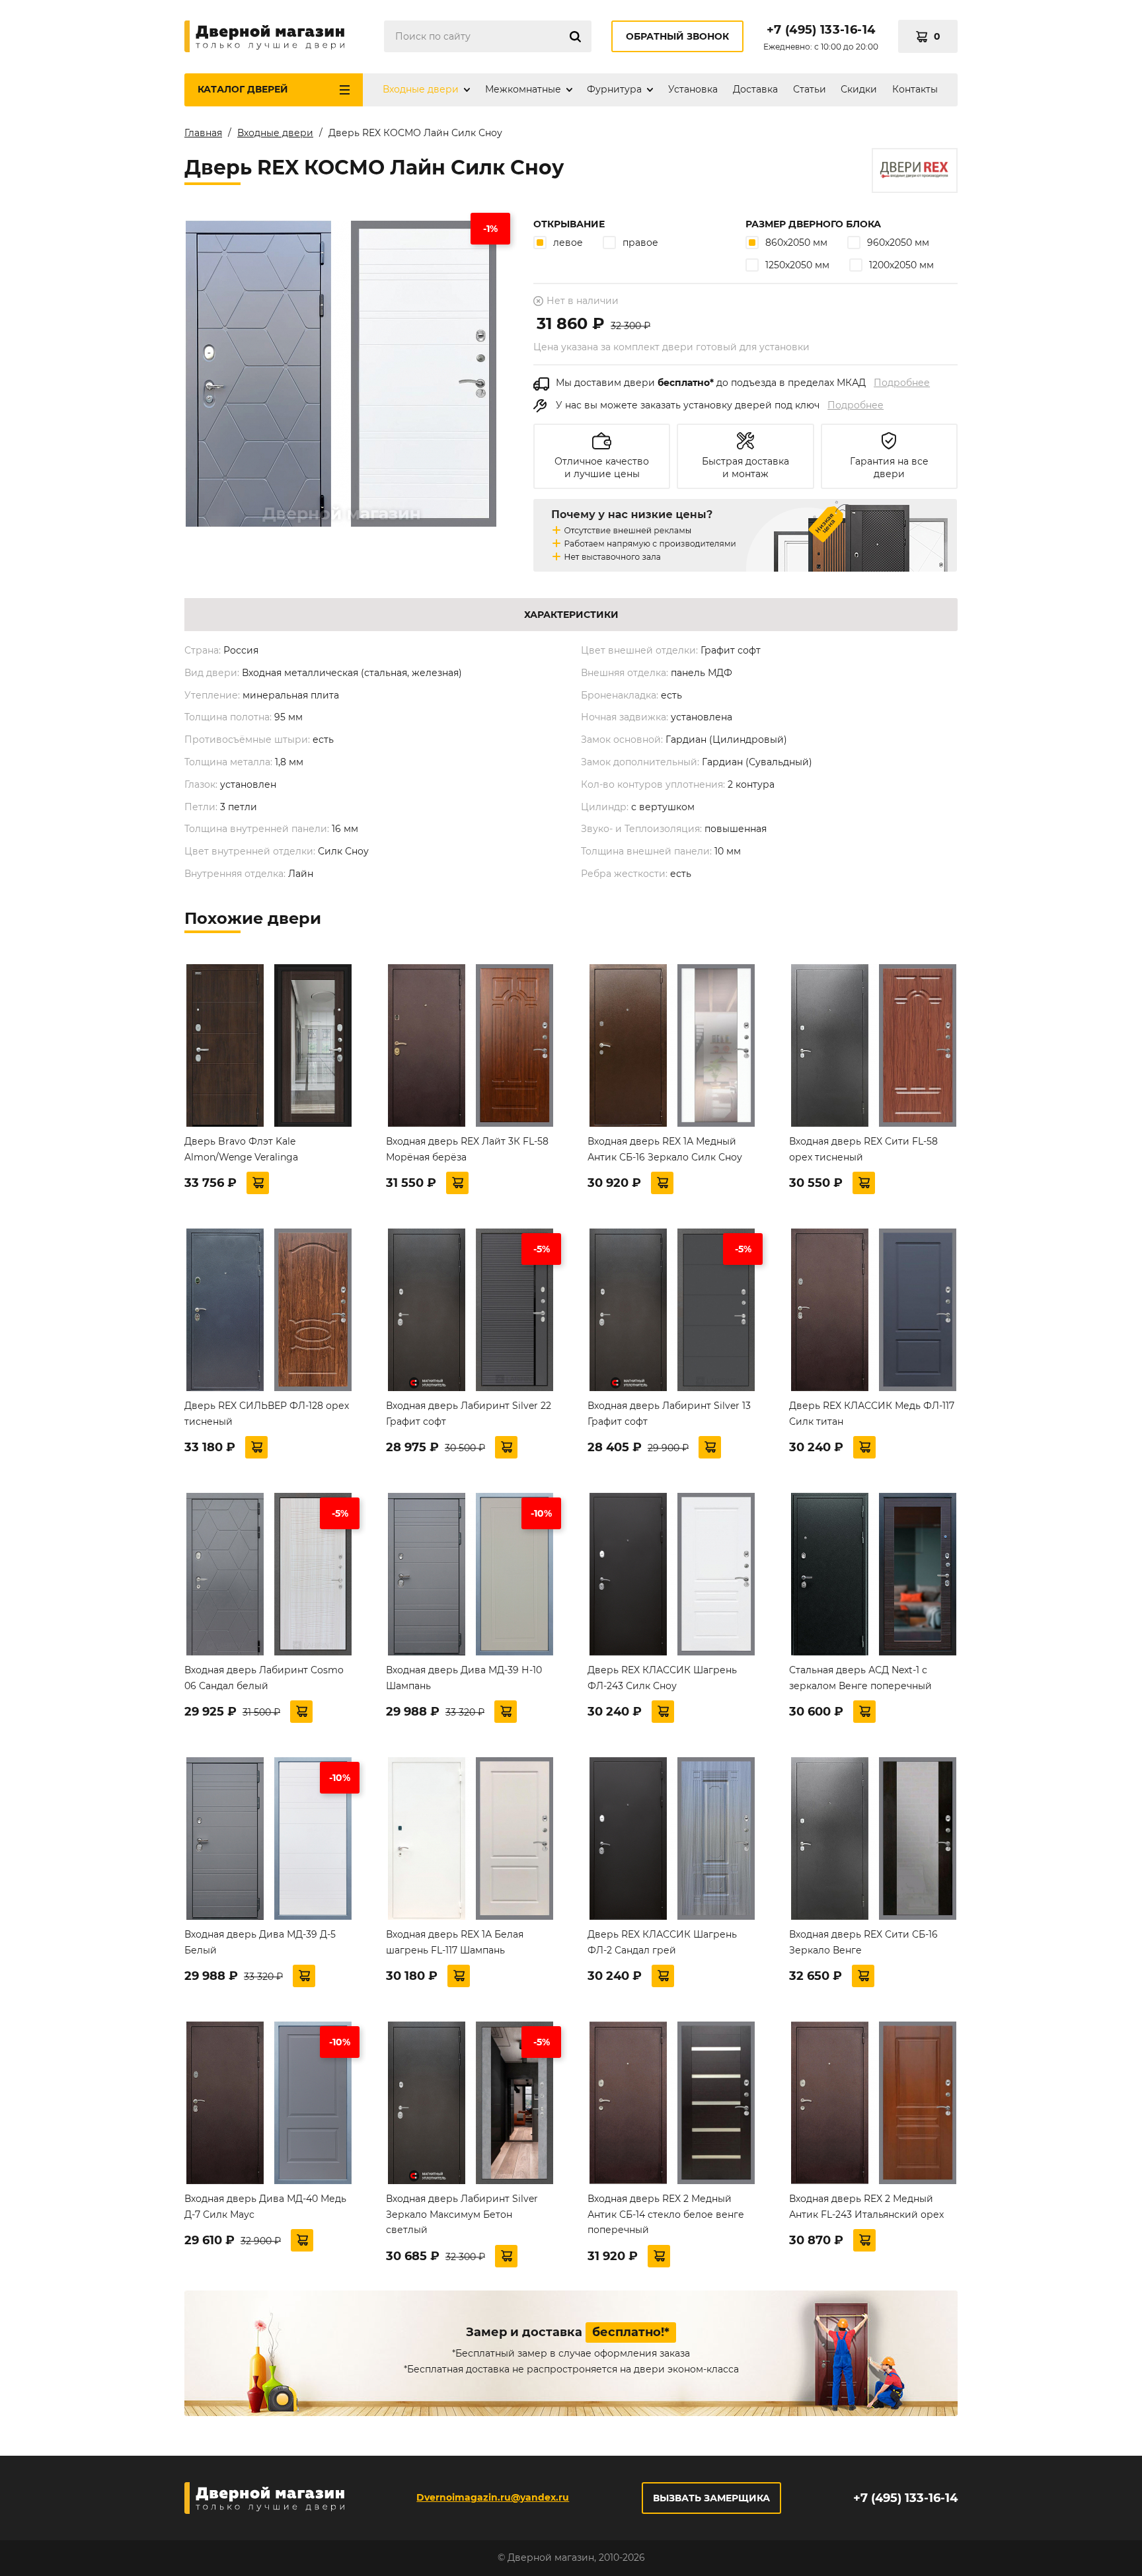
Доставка (755, 89)
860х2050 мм (796, 243)
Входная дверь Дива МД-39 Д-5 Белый (260, 1942)
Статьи (810, 89)
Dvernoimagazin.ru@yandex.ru (493, 2497)
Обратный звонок (677, 36)
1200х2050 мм (901, 265)
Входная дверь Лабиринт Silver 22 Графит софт (469, 1414)
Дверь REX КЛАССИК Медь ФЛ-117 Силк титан (872, 1414)
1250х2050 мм (797, 265)
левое (568, 243)
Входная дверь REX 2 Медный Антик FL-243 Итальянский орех (866, 2207)
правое (640, 243)
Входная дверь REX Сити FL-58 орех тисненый (863, 1149)
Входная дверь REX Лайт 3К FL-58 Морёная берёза (467, 1149)
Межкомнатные (523, 89)
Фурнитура (614, 89)
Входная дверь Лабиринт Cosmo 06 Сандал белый (264, 1678)
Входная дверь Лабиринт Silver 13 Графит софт (669, 1414)
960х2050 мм (898, 243)
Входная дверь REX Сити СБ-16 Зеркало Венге (863, 1942)
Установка (693, 89)
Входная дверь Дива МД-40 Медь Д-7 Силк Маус (265, 2207)
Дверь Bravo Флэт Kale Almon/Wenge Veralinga (241, 1149)
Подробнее (902, 383)
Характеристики (571, 615)
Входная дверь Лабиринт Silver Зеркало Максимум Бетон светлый (462, 2215)
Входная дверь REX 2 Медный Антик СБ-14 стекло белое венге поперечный (666, 2215)
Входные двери (421, 89)
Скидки (859, 89)
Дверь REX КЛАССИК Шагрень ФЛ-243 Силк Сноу (662, 1678)
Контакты (915, 89)
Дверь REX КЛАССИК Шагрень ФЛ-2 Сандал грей (662, 1942)
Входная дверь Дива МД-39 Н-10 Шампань (464, 1678)
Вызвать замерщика (711, 2498)
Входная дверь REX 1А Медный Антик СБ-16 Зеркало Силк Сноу (665, 1149)
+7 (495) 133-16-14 (821, 30)
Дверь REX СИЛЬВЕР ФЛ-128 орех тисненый (267, 1414)
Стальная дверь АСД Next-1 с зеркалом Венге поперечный (860, 1678)
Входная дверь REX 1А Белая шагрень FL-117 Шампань (455, 1942)
